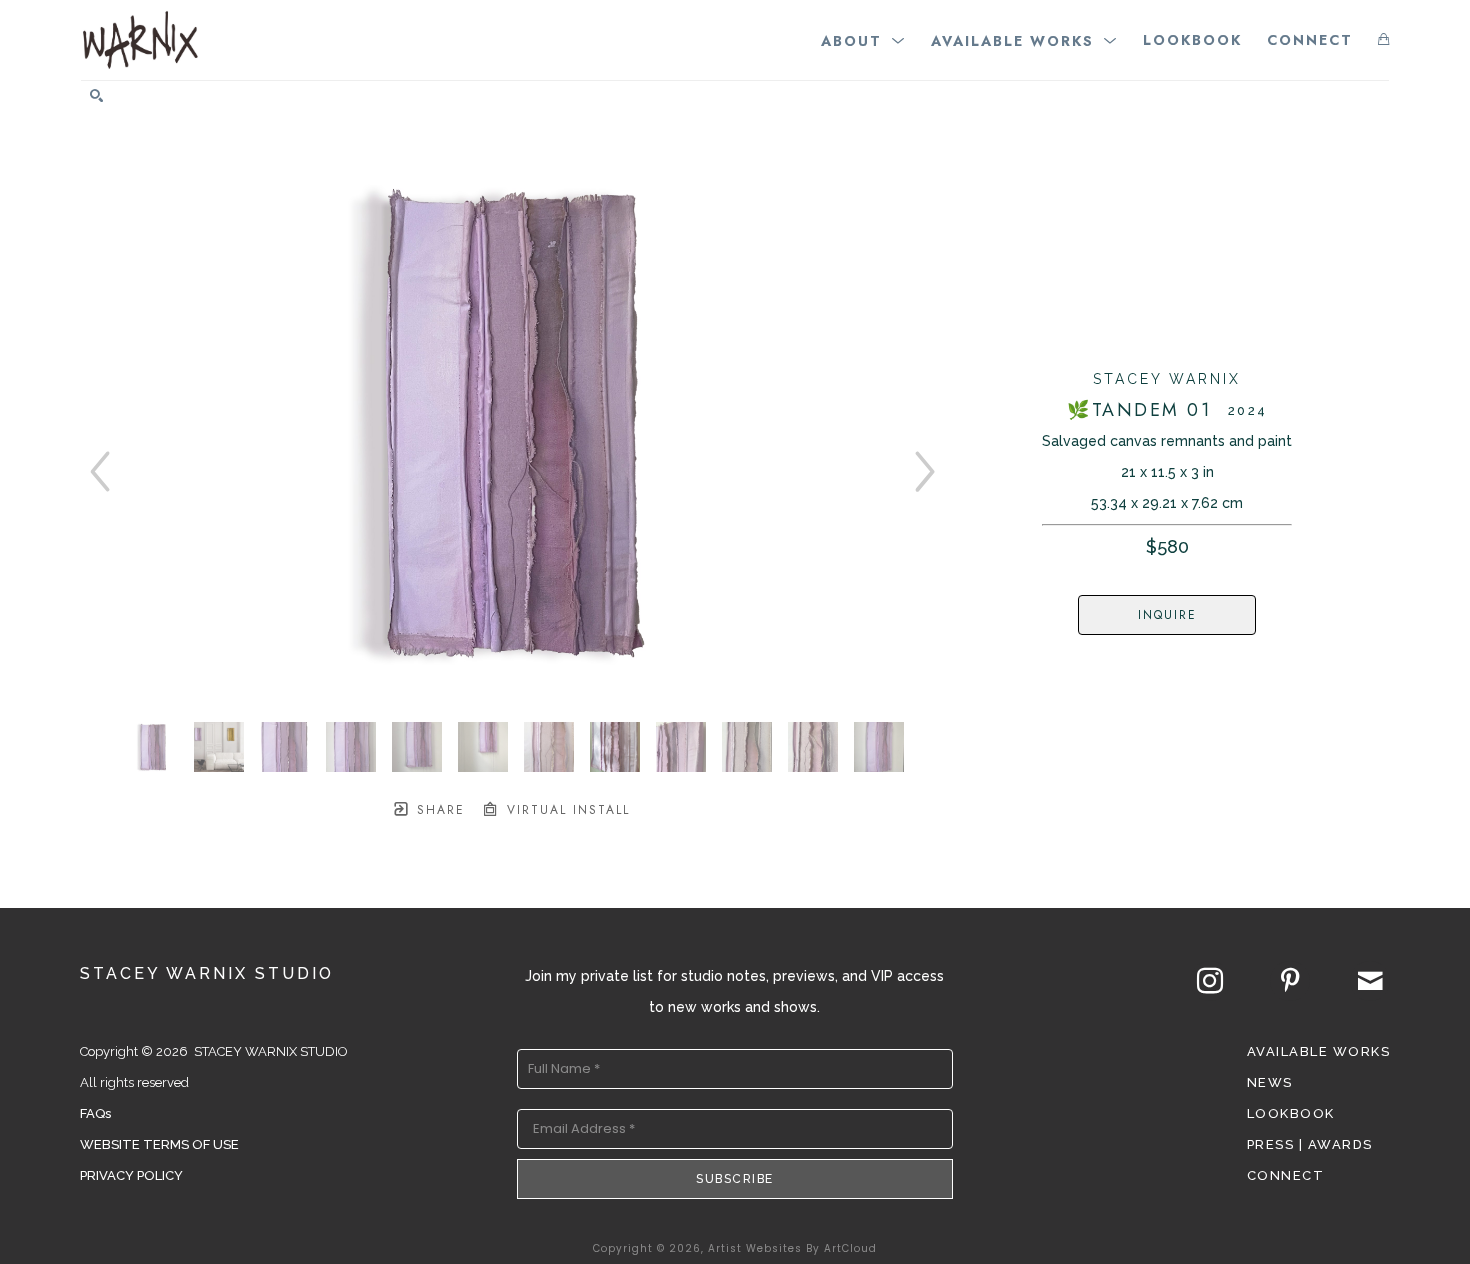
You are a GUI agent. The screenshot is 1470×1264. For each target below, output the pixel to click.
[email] (1370, 981)
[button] (863, 39)
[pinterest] (1290, 981)
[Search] (96, 95)
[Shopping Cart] (1383, 39)
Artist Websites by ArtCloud (792, 1248)
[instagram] (1210, 981)
